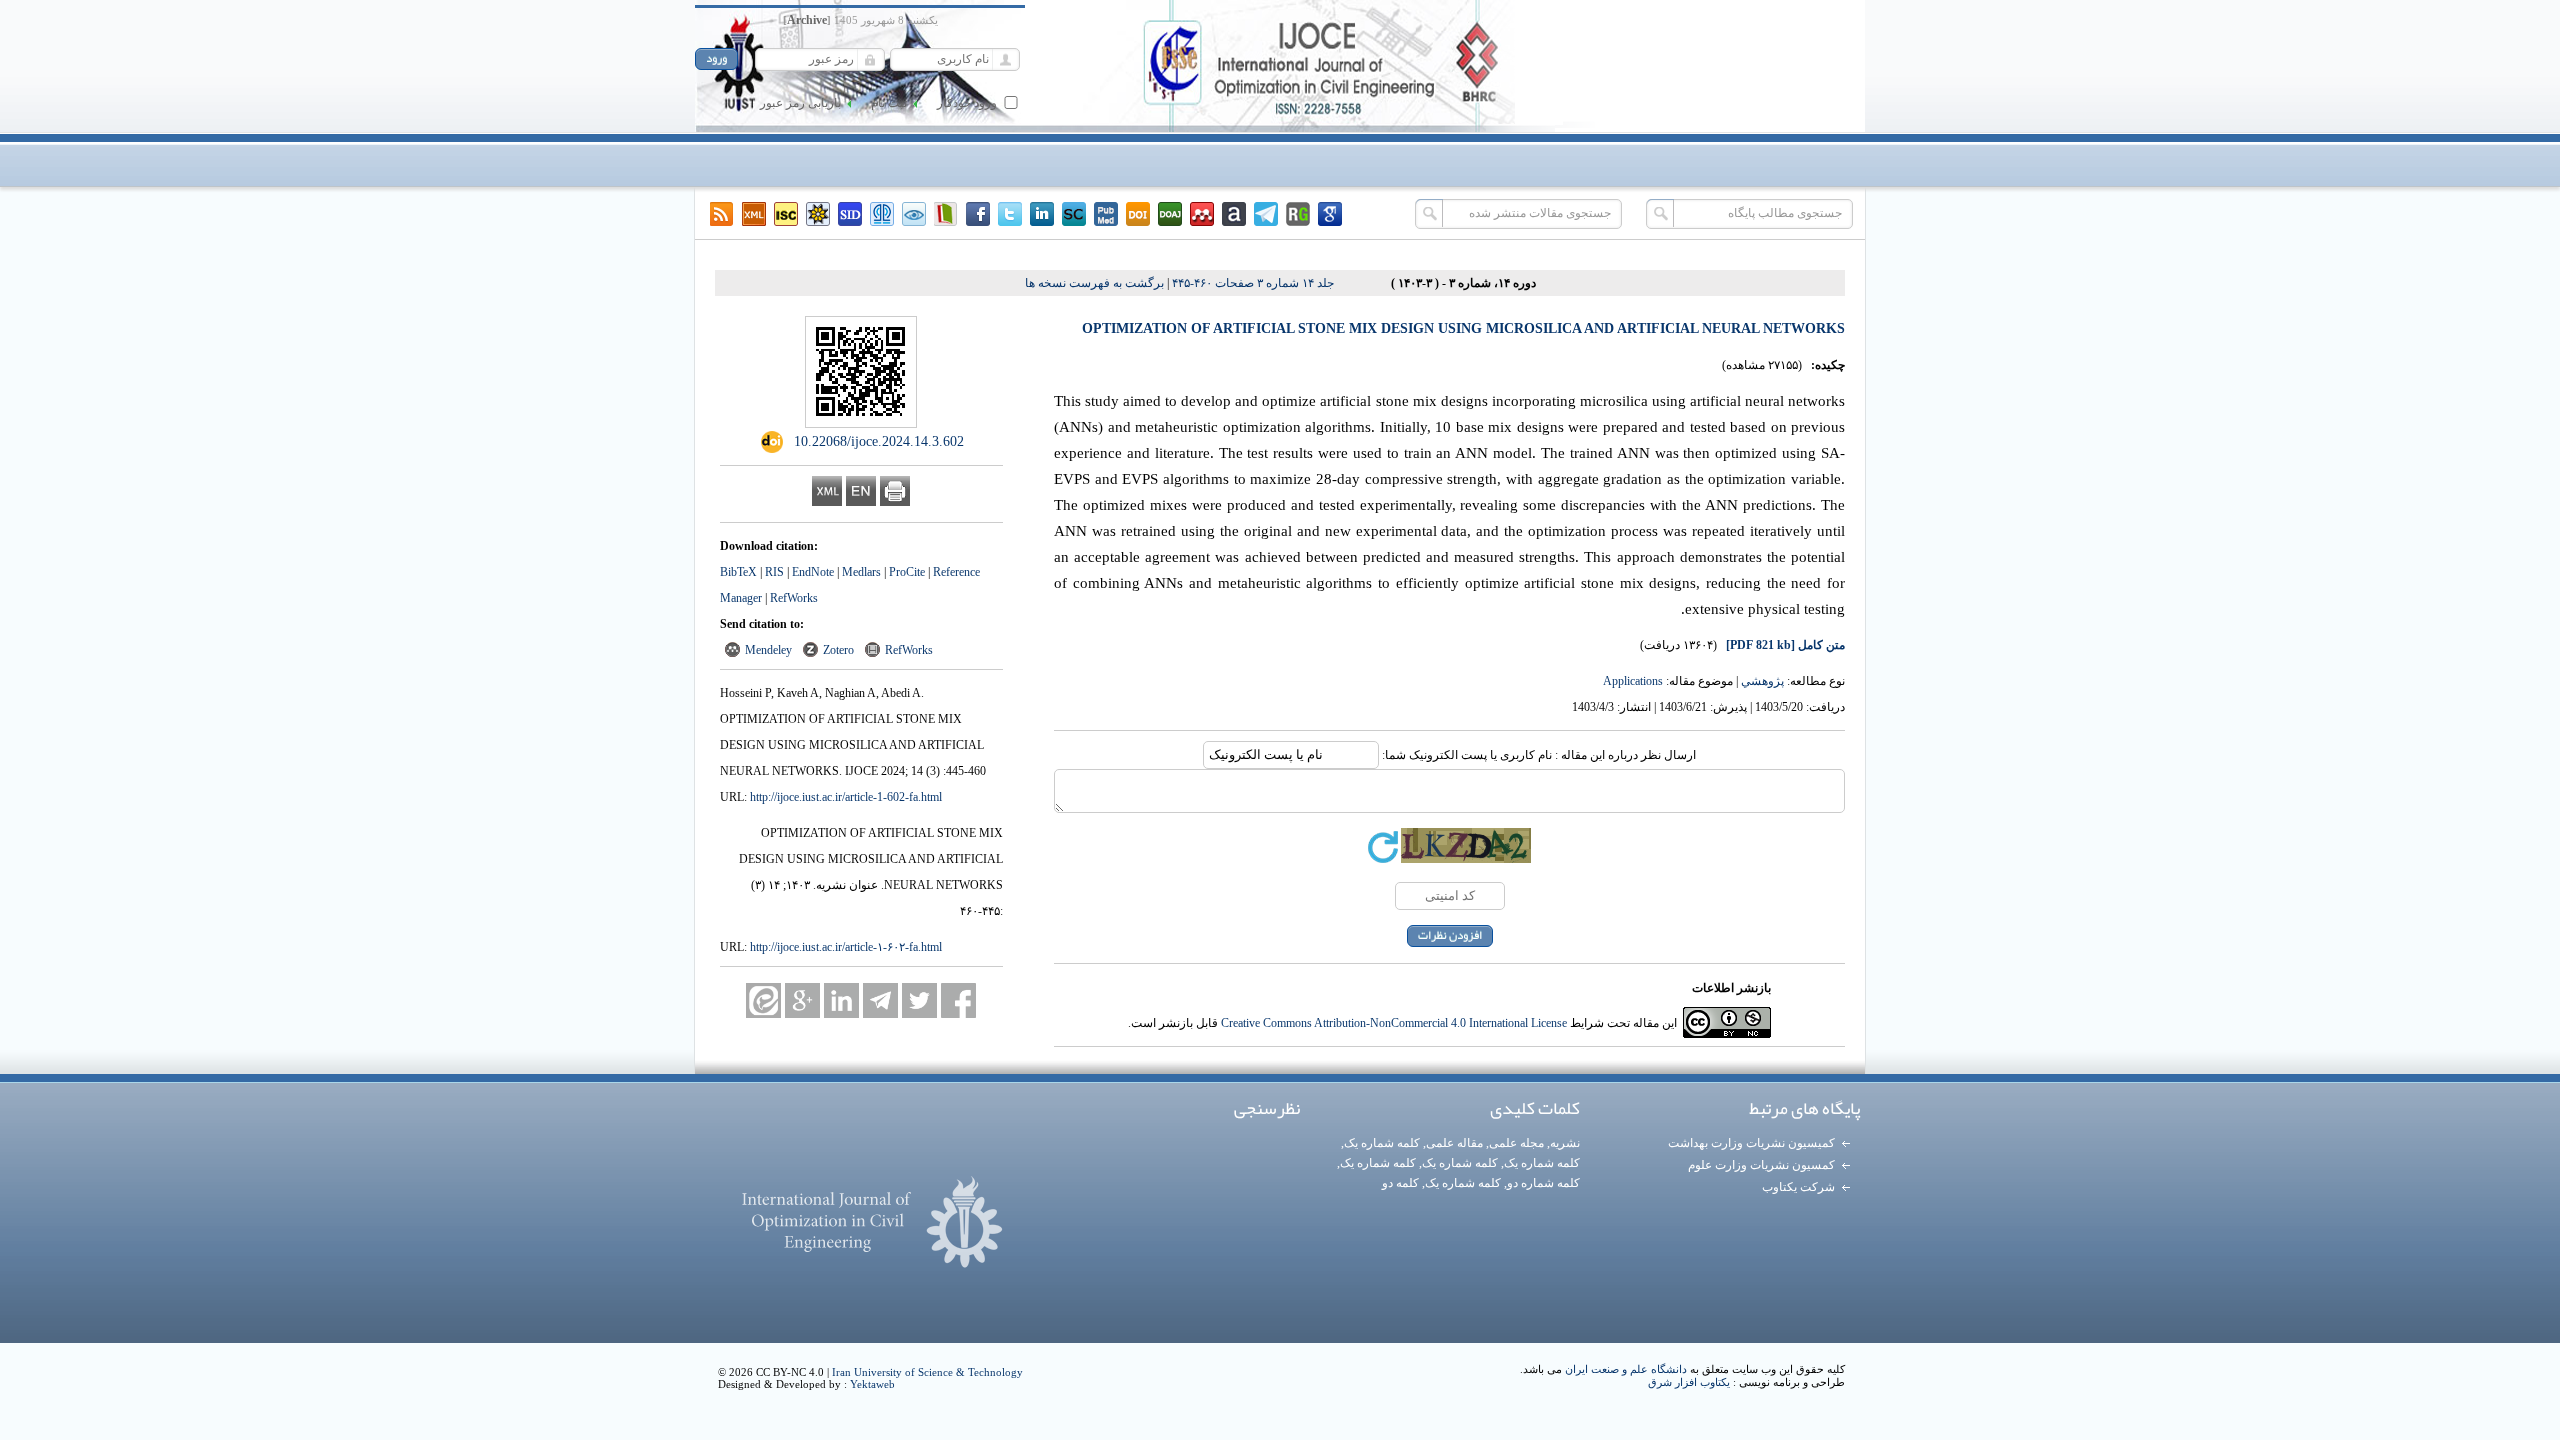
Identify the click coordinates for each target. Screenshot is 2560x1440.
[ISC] (786, 214)
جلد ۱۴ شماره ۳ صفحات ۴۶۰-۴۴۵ (1253, 283)
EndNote (813, 572)
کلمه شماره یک (1382, 1143)
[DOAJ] (1170, 214)
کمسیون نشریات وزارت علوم (1761, 1165)
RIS (774, 572)
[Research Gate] (1298, 214)
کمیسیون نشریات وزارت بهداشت (1751, 1143)
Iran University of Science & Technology (927, 1372)
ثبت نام (889, 103)
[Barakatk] (882, 214)
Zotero (838, 650)
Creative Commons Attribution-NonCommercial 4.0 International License (1394, 1023)
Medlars (861, 572)
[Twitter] (1010, 214)
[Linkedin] (1042, 214)
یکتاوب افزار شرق (1689, 1382)
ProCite (907, 572)
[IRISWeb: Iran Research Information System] (914, 214)
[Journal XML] (754, 214)
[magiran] (946, 214)
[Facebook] (978, 214)
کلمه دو (1400, 1183)
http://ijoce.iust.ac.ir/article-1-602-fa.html (846, 797)
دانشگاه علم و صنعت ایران (1626, 1369)
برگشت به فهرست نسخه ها (1094, 283)
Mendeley (768, 650)
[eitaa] (763, 1000)
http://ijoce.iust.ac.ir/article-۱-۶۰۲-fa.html (846, 947)
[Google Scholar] (1330, 214)
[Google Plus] (802, 1000)
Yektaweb (872, 1384)
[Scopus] (1074, 214)
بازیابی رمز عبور (800, 103)
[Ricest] (818, 214)
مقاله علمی (1454, 1143)
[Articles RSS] (722, 214)
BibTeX (738, 572)
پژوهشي (1762, 681)
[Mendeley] (1202, 214)
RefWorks (794, 598)
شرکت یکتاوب (1798, 1187)
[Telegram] (1266, 214)
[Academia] (1234, 214)
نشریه (1565, 1143)
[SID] (850, 214)
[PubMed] (1106, 214)
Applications (1633, 681)
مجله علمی (1516, 1143)
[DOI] (1138, 214)
